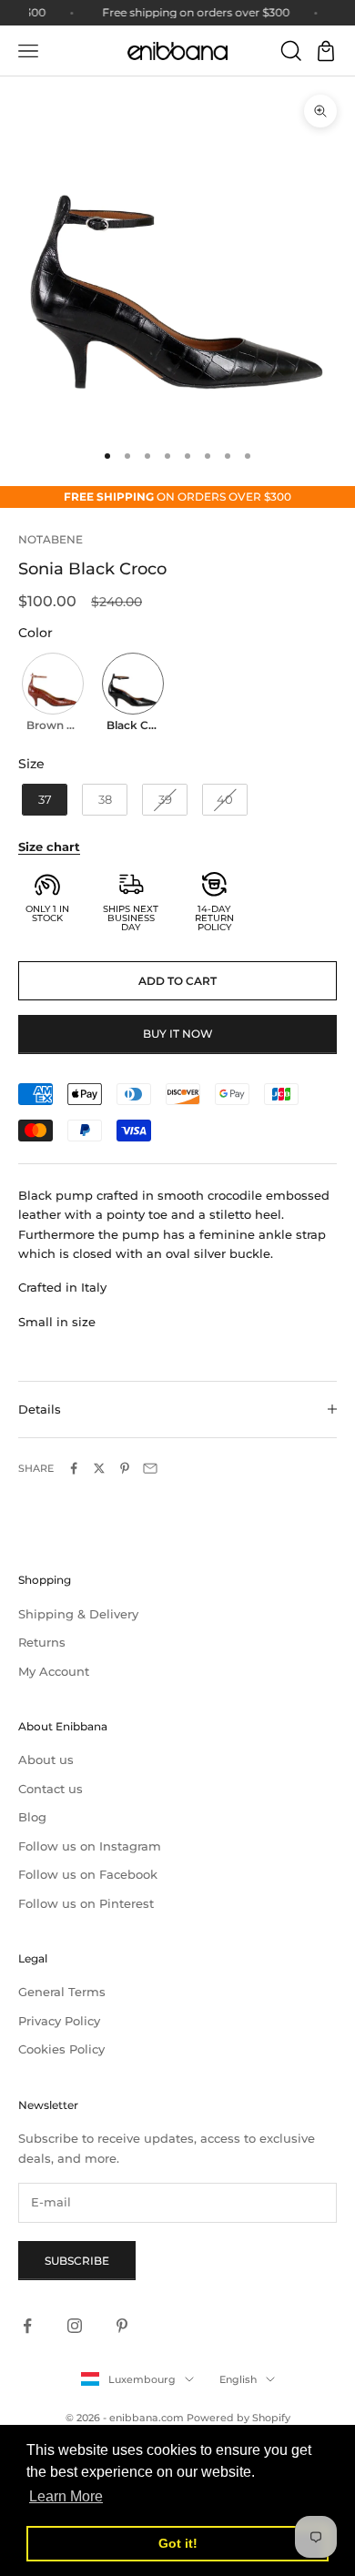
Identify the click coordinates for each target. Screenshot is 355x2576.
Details (40, 1409)
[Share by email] (150, 1468)
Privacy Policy (59, 2021)
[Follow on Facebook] (27, 2326)
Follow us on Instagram (90, 1846)
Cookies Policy (61, 2049)
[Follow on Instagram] (75, 2326)
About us (46, 1760)
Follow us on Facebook (88, 1874)
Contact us (51, 1789)
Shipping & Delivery (78, 1614)
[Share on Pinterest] (125, 1468)
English (238, 2379)
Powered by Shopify (238, 2418)
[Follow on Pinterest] (122, 2326)
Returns (42, 1642)
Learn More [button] (66, 2496)
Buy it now (178, 1034)
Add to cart (177, 981)
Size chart (49, 847)
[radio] (51, 695)
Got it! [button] (178, 2543)
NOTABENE (51, 539)
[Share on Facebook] (74, 1468)
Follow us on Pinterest (86, 1903)
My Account (54, 1671)
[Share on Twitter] (99, 1468)
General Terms (62, 1992)
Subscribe (77, 2261)
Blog (32, 1817)
